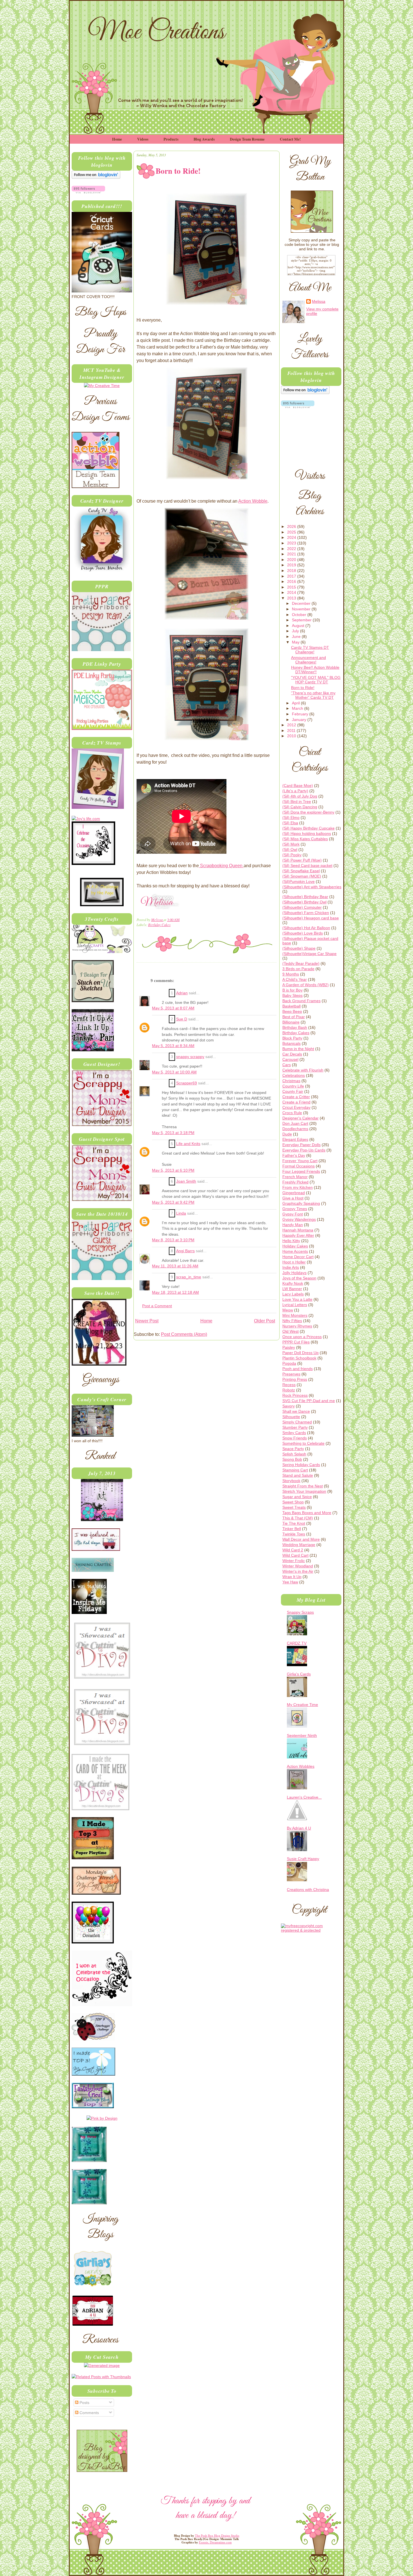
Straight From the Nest (303, 1486)
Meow (288, 1310)
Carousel (290, 1059)
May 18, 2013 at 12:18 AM (175, 1292)
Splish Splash (294, 1454)
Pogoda (289, 1363)
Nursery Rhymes (297, 1326)
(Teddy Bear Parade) (301, 963)
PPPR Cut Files (296, 1342)
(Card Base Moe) (298, 786)
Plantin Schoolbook (299, 1358)
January (300, 720)
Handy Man (293, 1225)
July (296, 631)
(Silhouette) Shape (299, 948)
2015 (292, 587)
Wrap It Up (292, 1577)
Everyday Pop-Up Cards (304, 1150)
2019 (292, 565)
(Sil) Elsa (290, 823)
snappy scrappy (190, 1057)
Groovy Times (295, 1209)
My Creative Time (302, 1705)
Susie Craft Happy (303, 1859)
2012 (292, 725)
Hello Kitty (291, 1241)
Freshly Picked (295, 1182)
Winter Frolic (294, 1561)
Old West (291, 1331)
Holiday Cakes (295, 1246)
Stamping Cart (295, 1470)
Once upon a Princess (302, 1337)
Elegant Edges (295, 1139)
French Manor (295, 1177)
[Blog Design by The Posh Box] (102, 2470)
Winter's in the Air (298, 1571)
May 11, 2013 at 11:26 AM (175, 1266)
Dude (287, 1134)
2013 (292, 598)
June (297, 636)
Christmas (291, 1081)
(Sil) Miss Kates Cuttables (305, 839)
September (302, 620)
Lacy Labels (293, 1294)
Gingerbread (294, 1193)
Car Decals (292, 1054)
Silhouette (291, 1417)
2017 (292, 576)
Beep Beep (292, 1011)
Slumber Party (295, 1427)
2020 (292, 560)
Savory (289, 1406)
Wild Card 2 (293, 1550)
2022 (292, 549)
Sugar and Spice (297, 1497)
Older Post (265, 1321)
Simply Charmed (297, 1422)
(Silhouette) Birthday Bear (305, 897)
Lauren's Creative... (304, 1797)
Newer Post (147, 1321)
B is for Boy (292, 990)
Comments (89, 2413)
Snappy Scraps (300, 1612)
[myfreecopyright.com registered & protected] (311, 1930)
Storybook (291, 1481)
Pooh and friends (298, 1369)
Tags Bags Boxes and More (307, 1513)
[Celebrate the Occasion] (93, 864)
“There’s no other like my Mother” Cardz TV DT (313, 695)
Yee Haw (290, 1582)
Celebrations (294, 1075)
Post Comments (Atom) (184, 1334)
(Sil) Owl (290, 849)
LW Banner (292, 1289)
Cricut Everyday (296, 1107)
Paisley (289, 1347)
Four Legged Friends (301, 1171)
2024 (292, 537)
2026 (292, 526)
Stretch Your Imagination (304, 1491)
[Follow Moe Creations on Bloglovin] (96, 177)
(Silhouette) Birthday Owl (304, 902)
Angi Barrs (185, 1251)
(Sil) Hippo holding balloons (307, 834)
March (298, 708)
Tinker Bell (292, 1529)
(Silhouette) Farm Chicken (306, 913)
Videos (143, 139)
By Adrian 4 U (299, 1828)
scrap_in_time (189, 1277)
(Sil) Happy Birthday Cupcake (308, 828)
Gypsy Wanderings (299, 1219)
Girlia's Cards (299, 1674)
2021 (292, 554)
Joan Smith (186, 1181)
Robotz (289, 1390)
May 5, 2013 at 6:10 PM (173, 1170)
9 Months (291, 974)
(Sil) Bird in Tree (297, 802)
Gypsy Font (293, 1214)
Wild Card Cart (295, 1555)
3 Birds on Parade (298, 969)
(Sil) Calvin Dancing (300, 807)
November (302, 609)
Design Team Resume (247, 139)
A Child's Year (295, 979)
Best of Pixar (294, 1017)
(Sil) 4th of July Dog (300, 796)
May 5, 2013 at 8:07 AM (173, 1008)
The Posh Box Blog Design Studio (217, 2536)
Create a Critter (296, 1097)
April (296, 703)
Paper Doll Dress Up (300, 1353)
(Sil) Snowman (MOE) (302, 876)
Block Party (292, 1038)
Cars (287, 1065)
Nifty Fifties (292, 1321)
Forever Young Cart (300, 1161)
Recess (289, 1385)
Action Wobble (253, 501)
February (301, 714)
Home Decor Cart (298, 1257)
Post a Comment (157, 1306)
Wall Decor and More (301, 1539)
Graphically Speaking (301, 1203)
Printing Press (295, 1379)
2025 (292, 532)
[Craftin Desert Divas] (102, 1520)
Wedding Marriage (299, 1545)
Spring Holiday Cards (301, 1465)
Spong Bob (292, 1459)
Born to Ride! (303, 688)
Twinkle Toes (294, 1534)
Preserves (291, 1374)
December (302, 603)
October (300, 615)
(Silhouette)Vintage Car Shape (309, 954)
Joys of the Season (299, 1278)
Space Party (293, 1449)
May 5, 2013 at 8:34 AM (173, 1046)
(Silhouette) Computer (302, 907)
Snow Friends (295, 1438)
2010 (292, 736)
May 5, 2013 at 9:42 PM (173, 1202)
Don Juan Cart (295, 1123)
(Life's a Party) (295, 791)
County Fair (293, 1091)
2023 (292, 543)
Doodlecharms (295, 1129)
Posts (84, 2403)
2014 (292, 592)
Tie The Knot (294, 1523)
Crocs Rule (292, 1113)
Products (171, 139)
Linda (181, 1213)
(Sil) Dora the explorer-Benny (308, 812)
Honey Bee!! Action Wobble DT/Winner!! (315, 670)
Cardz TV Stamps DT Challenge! (310, 650)
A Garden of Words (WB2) (306, 985)
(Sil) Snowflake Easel (301, 871)
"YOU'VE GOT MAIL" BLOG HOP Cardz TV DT (316, 680)
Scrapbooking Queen (221, 866)
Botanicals (291, 1043)
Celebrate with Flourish (303, 1070)
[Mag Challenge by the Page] (102, 905)
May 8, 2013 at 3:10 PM (173, 1240)
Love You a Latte (297, 1299)
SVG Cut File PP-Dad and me (309, 1401)
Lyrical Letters (295, 1305)
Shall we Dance (296, 1411)
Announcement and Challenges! (308, 660)
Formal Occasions (299, 1166)
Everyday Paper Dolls (301, 1145)
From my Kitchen (298, 1187)
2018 (292, 571)
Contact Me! (290, 139)
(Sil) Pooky (292, 855)
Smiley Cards (294, 1433)
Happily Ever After (298, 1235)
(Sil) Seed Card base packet (307, 865)
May (296, 642)
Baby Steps (292, 995)
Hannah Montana (298, 1230)
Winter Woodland (298, 1566)
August (299, 626)
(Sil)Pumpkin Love (299, 881)
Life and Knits (188, 1144)
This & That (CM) (298, 1518)
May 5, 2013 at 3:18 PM (173, 1133)
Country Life (293, 1086)
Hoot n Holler (294, 1262)
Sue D (182, 1019)
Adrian (182, 993)
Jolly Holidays (294, 1273)
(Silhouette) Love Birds (303, 933)
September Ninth (302, 1735)
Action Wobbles (301, 1766)
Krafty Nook (293, 1283)
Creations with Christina (308, 1890)
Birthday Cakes (159, 925)
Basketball (291, 1006)
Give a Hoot (293, 1198)
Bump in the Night (298, 1049)
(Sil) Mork (291, 844)
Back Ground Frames (301, 1001)
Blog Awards (204, 139)
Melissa (157, 920)
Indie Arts (291, 1267)
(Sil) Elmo (291, 818)
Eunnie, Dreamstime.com (215, 2542)
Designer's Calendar (300, 1118)
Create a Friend (296, 1102)
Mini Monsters (295, 1315)
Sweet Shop (293, 1502)
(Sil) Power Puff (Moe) (302, 860)
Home (117, 139)
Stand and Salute (298, 1475)
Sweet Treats (294, 1507)
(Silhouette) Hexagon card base (311, 918)
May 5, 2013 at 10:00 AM (174, 1072)
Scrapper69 (187, 1083)
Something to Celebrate (303, 1443)
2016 (292, 581)
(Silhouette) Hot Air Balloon (306, 928)
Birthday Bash (295, 1027)
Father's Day (294, 1155)
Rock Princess (295, 1395)
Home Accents (295, 1251)
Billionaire (291, 1022)
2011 (292, 731)
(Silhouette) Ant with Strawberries (312, 887)
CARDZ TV (297, 1643)
